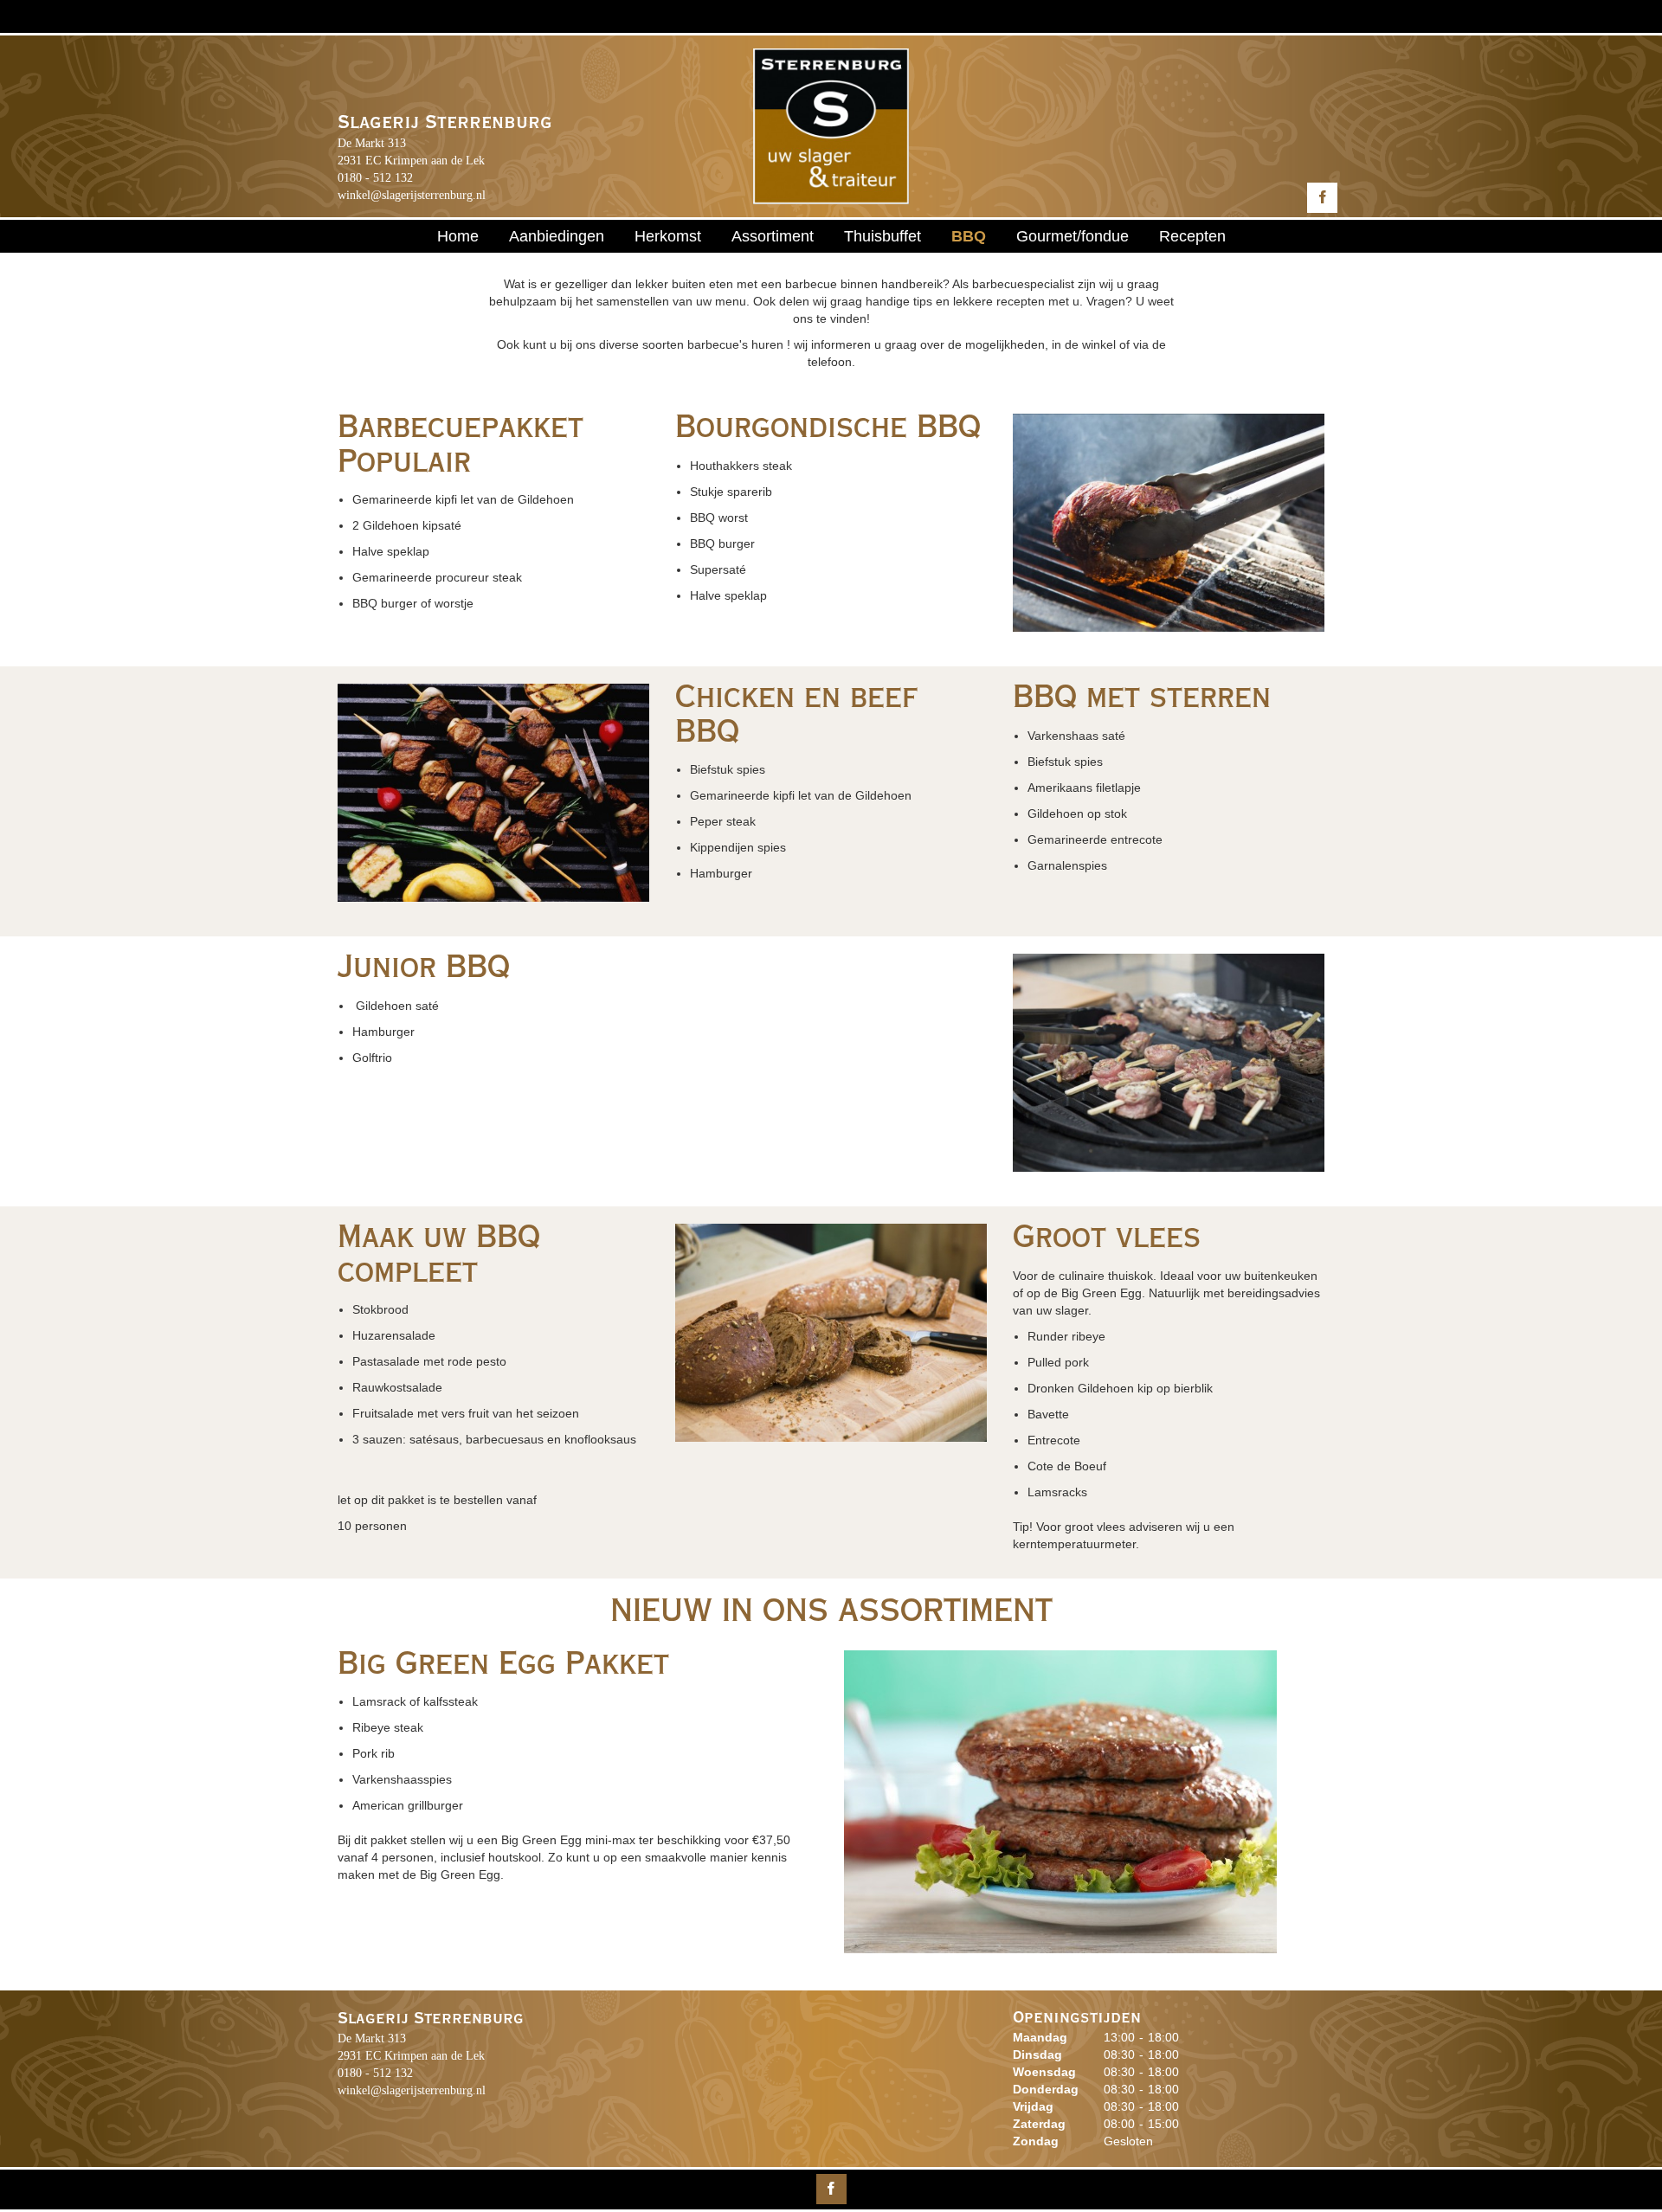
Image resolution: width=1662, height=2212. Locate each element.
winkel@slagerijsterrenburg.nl (412, 195)
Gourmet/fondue (1073, 236)
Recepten (1192, 236)
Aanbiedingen (557, 236)
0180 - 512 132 (375, 178)
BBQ (969, 236)
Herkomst (668, 236)
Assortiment (773, 236)
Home (458, 236)
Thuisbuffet (883, 236)
